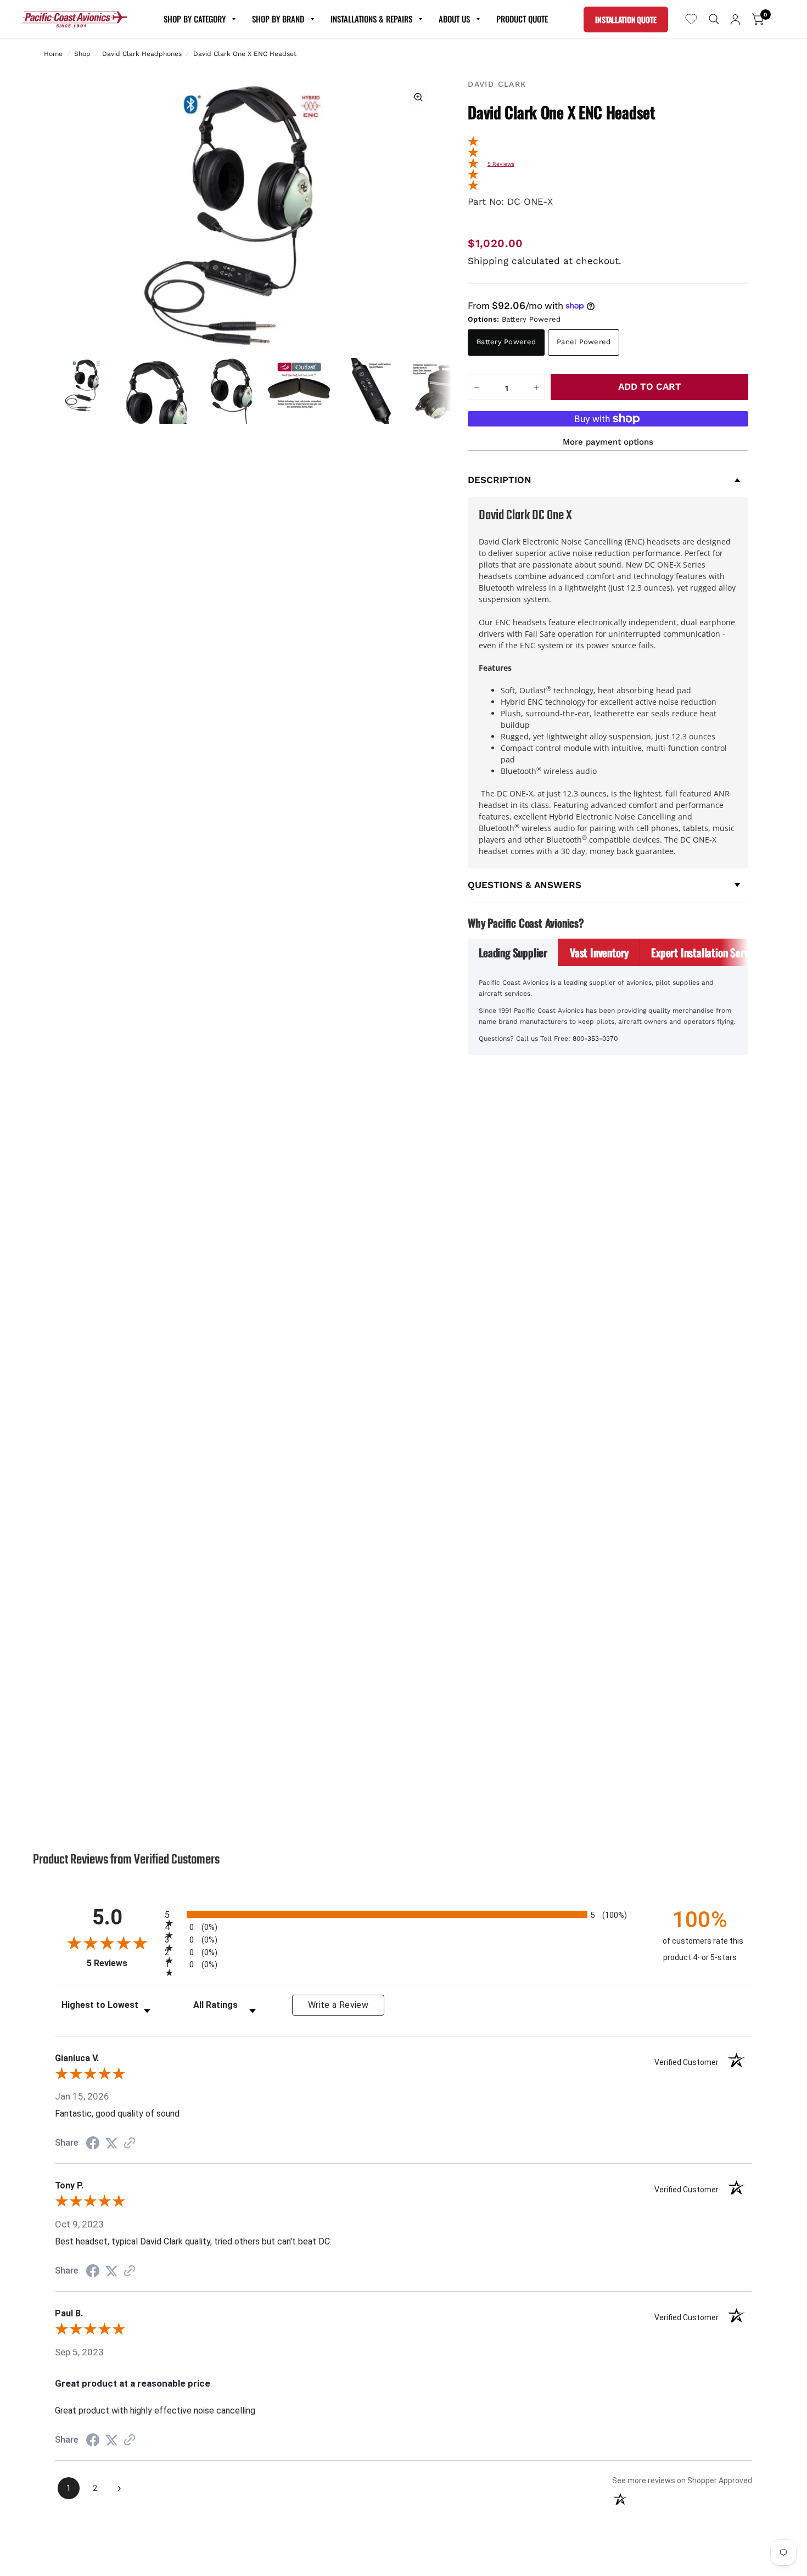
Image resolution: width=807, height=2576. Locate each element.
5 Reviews (501, 164)
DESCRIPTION (500, 480)
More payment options (608, 442)
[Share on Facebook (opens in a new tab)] (93, 2143)
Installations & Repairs (371, 19)
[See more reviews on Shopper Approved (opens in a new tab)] (130, 2143)
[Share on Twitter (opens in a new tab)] (111, 2143)
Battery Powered (506, 342)
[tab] (513, 952)
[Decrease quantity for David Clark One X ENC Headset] (477, 388)
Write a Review (338, 2005)
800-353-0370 (595, 1039)
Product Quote (522, 19)
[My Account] (735, 19)
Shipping (488, 261)
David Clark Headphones (142, 54)
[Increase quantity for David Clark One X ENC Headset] (536, 388)
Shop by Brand (278, 19)
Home (53, 54)
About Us (454, 19)
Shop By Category (195, 19)
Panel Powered (584, 342)
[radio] (403, 1914)
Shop (82, 54)
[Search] (714, 19)
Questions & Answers (525, 885)
